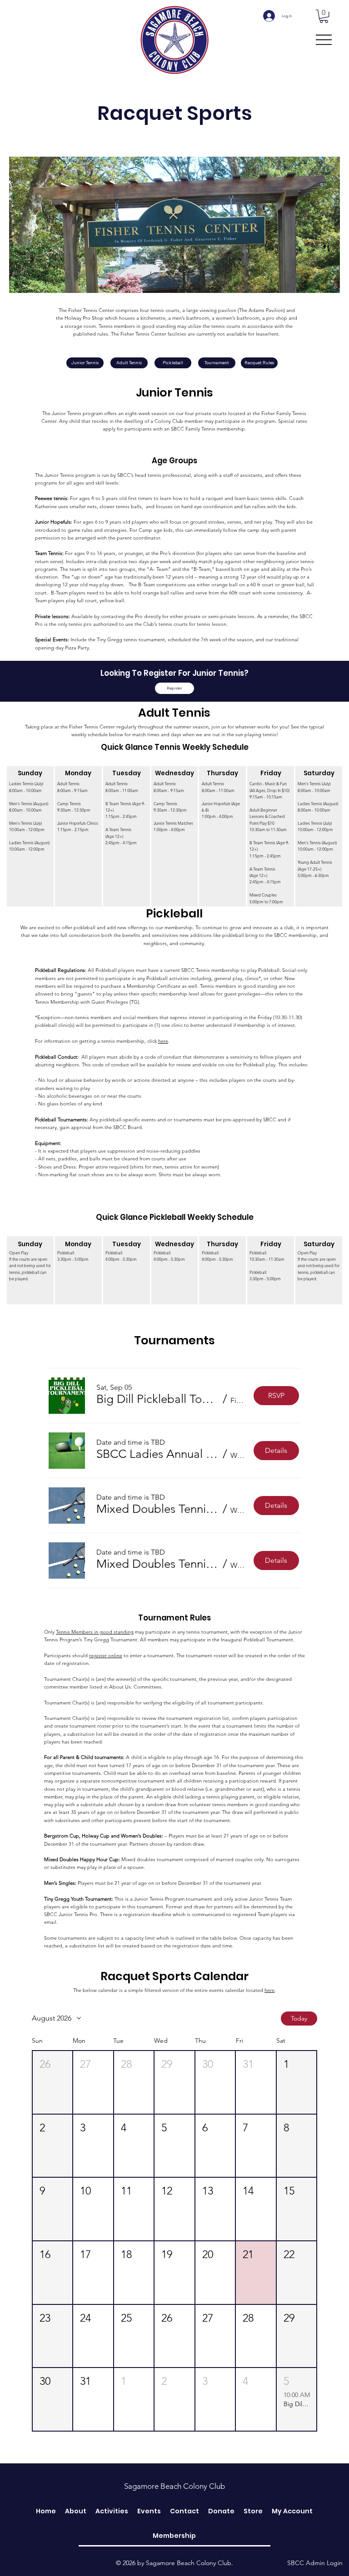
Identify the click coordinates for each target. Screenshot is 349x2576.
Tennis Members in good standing (95, 1632)
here (163, 1041)
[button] (324, 16)
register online (106, 1655)
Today (299, 2018)
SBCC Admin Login (315, 2563)
